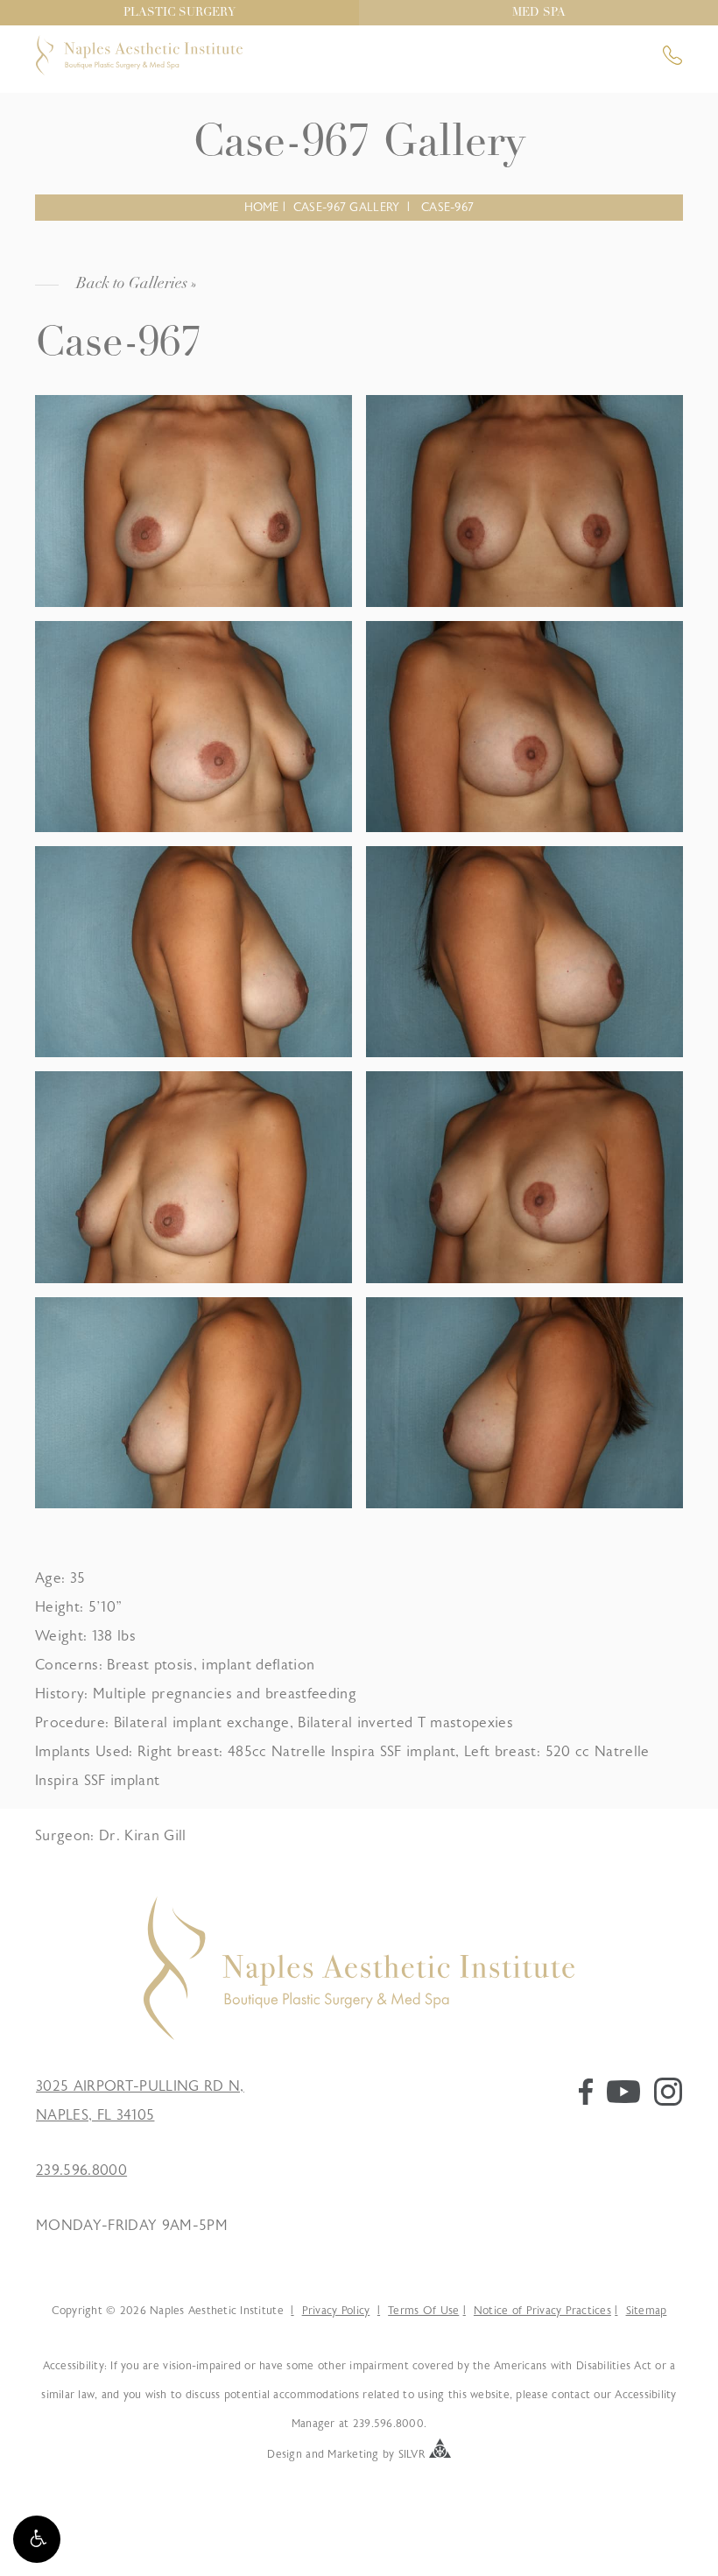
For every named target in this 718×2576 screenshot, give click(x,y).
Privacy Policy (336, 2311)
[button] (37, 2539)
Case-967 (447, 208)
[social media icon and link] (586, 2100)
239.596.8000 (81, 2170)
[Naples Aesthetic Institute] (359, 2036)
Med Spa (539, 13)
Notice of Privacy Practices (542, 2311)
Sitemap (646, 2311)
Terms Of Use (423, 2311)
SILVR (412, 2454)
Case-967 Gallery (346, 208)
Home (262, 208)
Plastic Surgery (179, 13)
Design (285, 2454)
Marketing (353, 2454)
